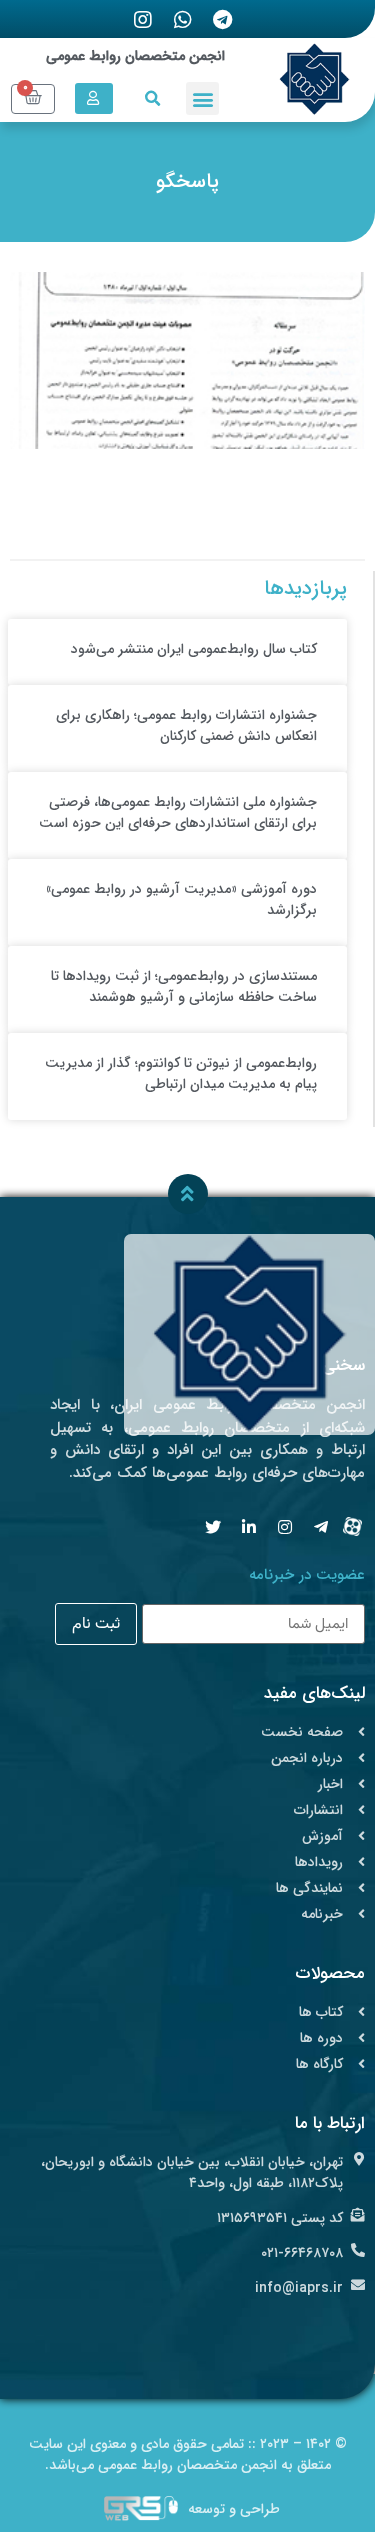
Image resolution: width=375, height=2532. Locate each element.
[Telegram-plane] (321, 1527)
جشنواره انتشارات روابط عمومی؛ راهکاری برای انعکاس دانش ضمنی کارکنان (186, 725)
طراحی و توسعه (234, 2509)
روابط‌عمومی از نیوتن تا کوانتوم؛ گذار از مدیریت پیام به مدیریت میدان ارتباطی (181, 1073)
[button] (202, 98)
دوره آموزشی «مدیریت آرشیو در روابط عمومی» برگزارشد (181, 899)
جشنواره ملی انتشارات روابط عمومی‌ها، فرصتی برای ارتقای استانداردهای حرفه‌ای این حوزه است (178, 812)
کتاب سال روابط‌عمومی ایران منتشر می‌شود (194, 649)
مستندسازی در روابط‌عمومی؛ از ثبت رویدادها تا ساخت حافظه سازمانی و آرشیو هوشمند (184, 986)
